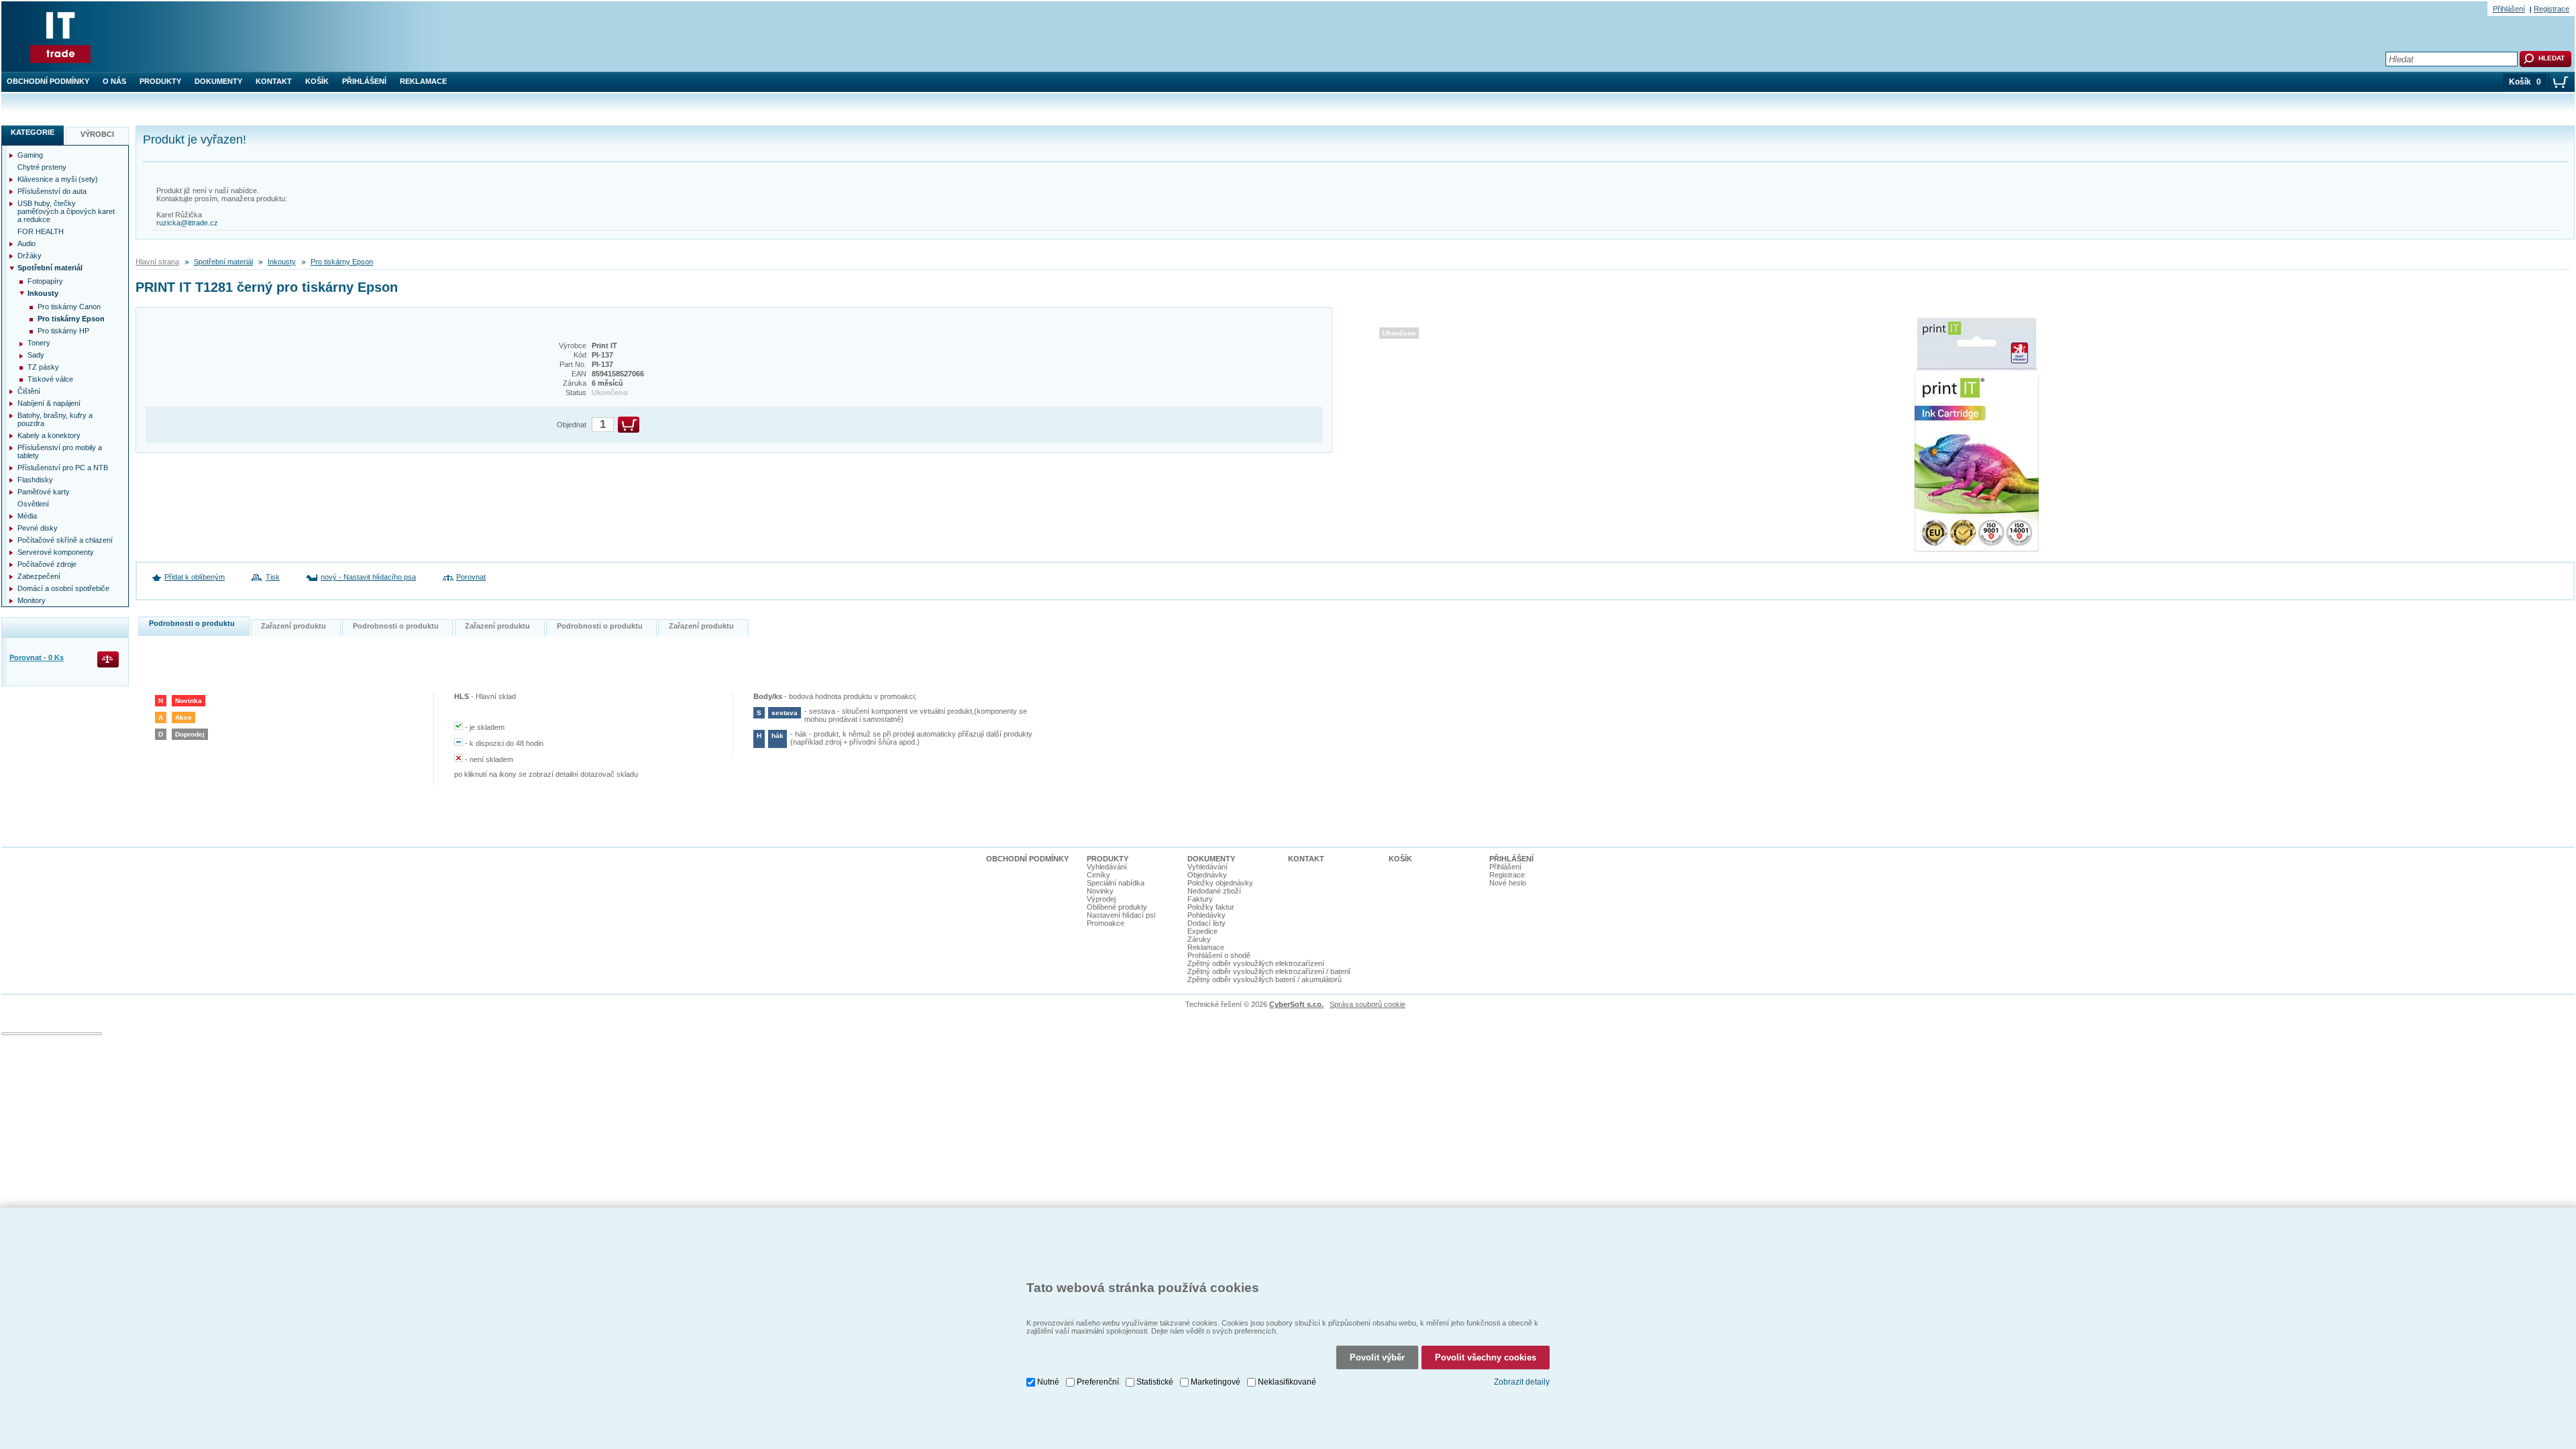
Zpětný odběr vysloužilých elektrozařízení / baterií (1269, 971)
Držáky (30, 256)
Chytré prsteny (42, 167)
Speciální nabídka (1116, 883)
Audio (26, 244)
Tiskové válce (50, 379)
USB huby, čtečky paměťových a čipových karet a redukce (66, 211)
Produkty (160, 81)
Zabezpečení (39, 576)
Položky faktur (1211, 907)
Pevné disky (38, 528)
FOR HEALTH (41, 231)
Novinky (1100, 891)
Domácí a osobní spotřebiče (63, 588)
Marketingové (1216, 1382)
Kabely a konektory (49, 435)
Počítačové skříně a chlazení (65, 540)
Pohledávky (1206, 915)
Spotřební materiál (223, 262)
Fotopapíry (45, 281)
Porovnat (471, 577)
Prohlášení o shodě (1219, 955)
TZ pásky (43, 367)
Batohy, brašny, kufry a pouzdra (55, 419)
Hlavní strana (157, 262)
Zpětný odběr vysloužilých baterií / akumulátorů (1265, 979)
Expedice (1202, 931)
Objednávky (1207, 875)
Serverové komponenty (56, 552)
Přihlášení (364, 81)
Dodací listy (1206, 923)
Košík (317, 81)
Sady (36, 355)
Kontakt (274, 81)
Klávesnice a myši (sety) (58, 179)
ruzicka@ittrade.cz (187, 223)
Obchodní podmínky (48, 81)
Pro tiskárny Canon (69, 307)
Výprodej (1101, 899)
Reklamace (423, 81)
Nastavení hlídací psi (1121, 915)
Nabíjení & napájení (49, 403)
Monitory (32, 600)
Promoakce (1106, 923)
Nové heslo (1508, 883)
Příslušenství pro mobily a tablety (60, 451)
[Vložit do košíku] (629, 425)
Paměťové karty (44, 492)
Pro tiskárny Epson (342, 262)
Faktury (1200, 899)
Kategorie (33, 132)
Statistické (1155, 1382)
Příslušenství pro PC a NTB (63, 468)
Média (27, 516)
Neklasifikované (1287, 1382)
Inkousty (282, 262)
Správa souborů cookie (1367, 1004)
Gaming (30, 155)
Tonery (39, 343)
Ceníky (1098, 875)
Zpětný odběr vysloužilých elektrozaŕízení (1256, 963)
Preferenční (1098, 1382)
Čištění (29, 391)
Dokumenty (218, 81)
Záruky (1199, 939)
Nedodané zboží (1214, 891)
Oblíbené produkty (1117, 907)
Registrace (2552, 9)
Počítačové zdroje (47, 564)
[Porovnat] (109, 660)
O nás (114, 81)
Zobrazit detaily (1522, 1382)
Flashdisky (35, 480)
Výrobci (97, 134)
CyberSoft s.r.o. (1296, 1004)
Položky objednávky (1220, 883)
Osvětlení (33, 504)
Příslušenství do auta (52, 191)
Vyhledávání (1107, 867)
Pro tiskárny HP (63, 331)
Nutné (1048, 1382)
